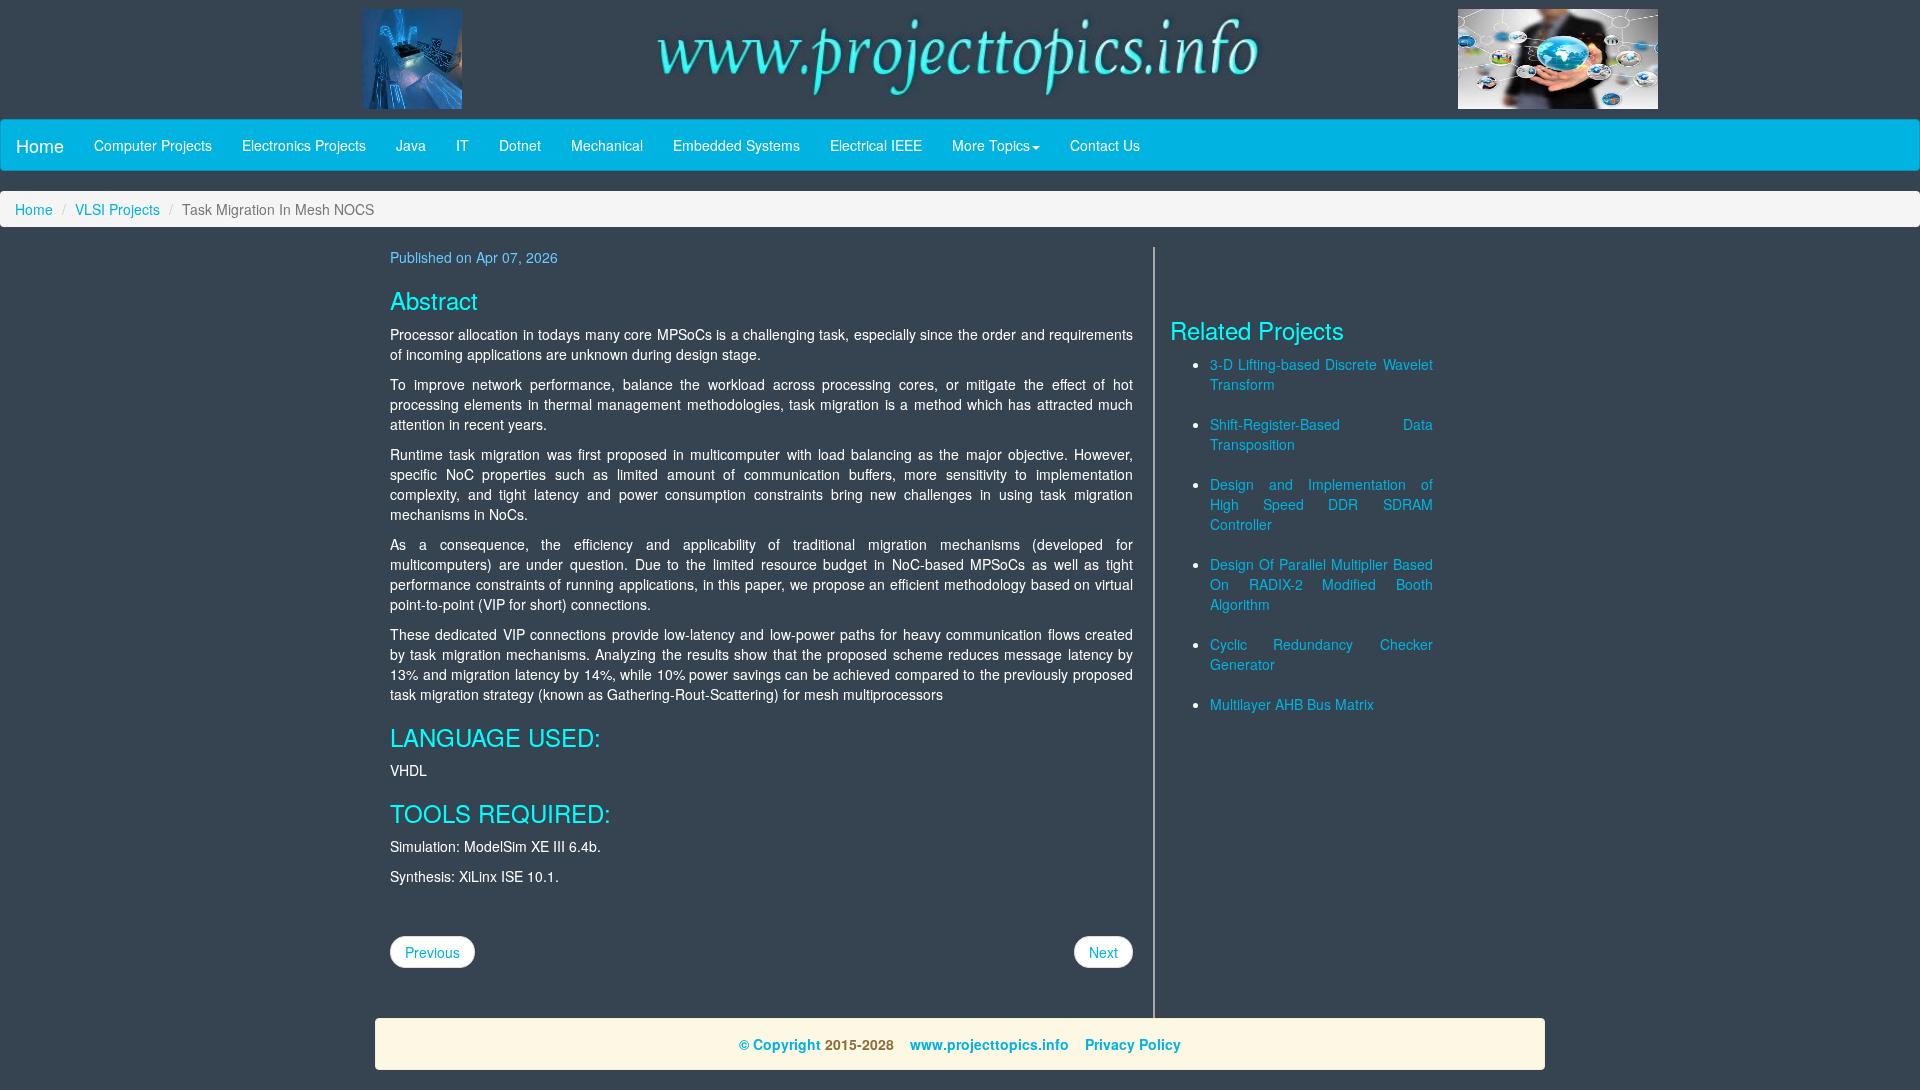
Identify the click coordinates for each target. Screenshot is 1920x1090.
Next (1103, 952)
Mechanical (607, 145)
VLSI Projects (117, 209)
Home (40, 145)
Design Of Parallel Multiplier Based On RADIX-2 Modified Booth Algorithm (1321, 584)
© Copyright (780, 1044)
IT (462, 145)
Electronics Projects (304, 145)
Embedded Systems (736, 145)
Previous (432, 952)
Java (411, 145)
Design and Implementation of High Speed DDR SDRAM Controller (1321, 504)
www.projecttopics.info (989, 1044)
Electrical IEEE (876, 145)
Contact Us (1105, 145)
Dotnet (520, 145)
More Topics (991, 145)
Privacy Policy (1133, 1044)
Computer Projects (153, 145)
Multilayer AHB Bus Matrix (1292, 704)
